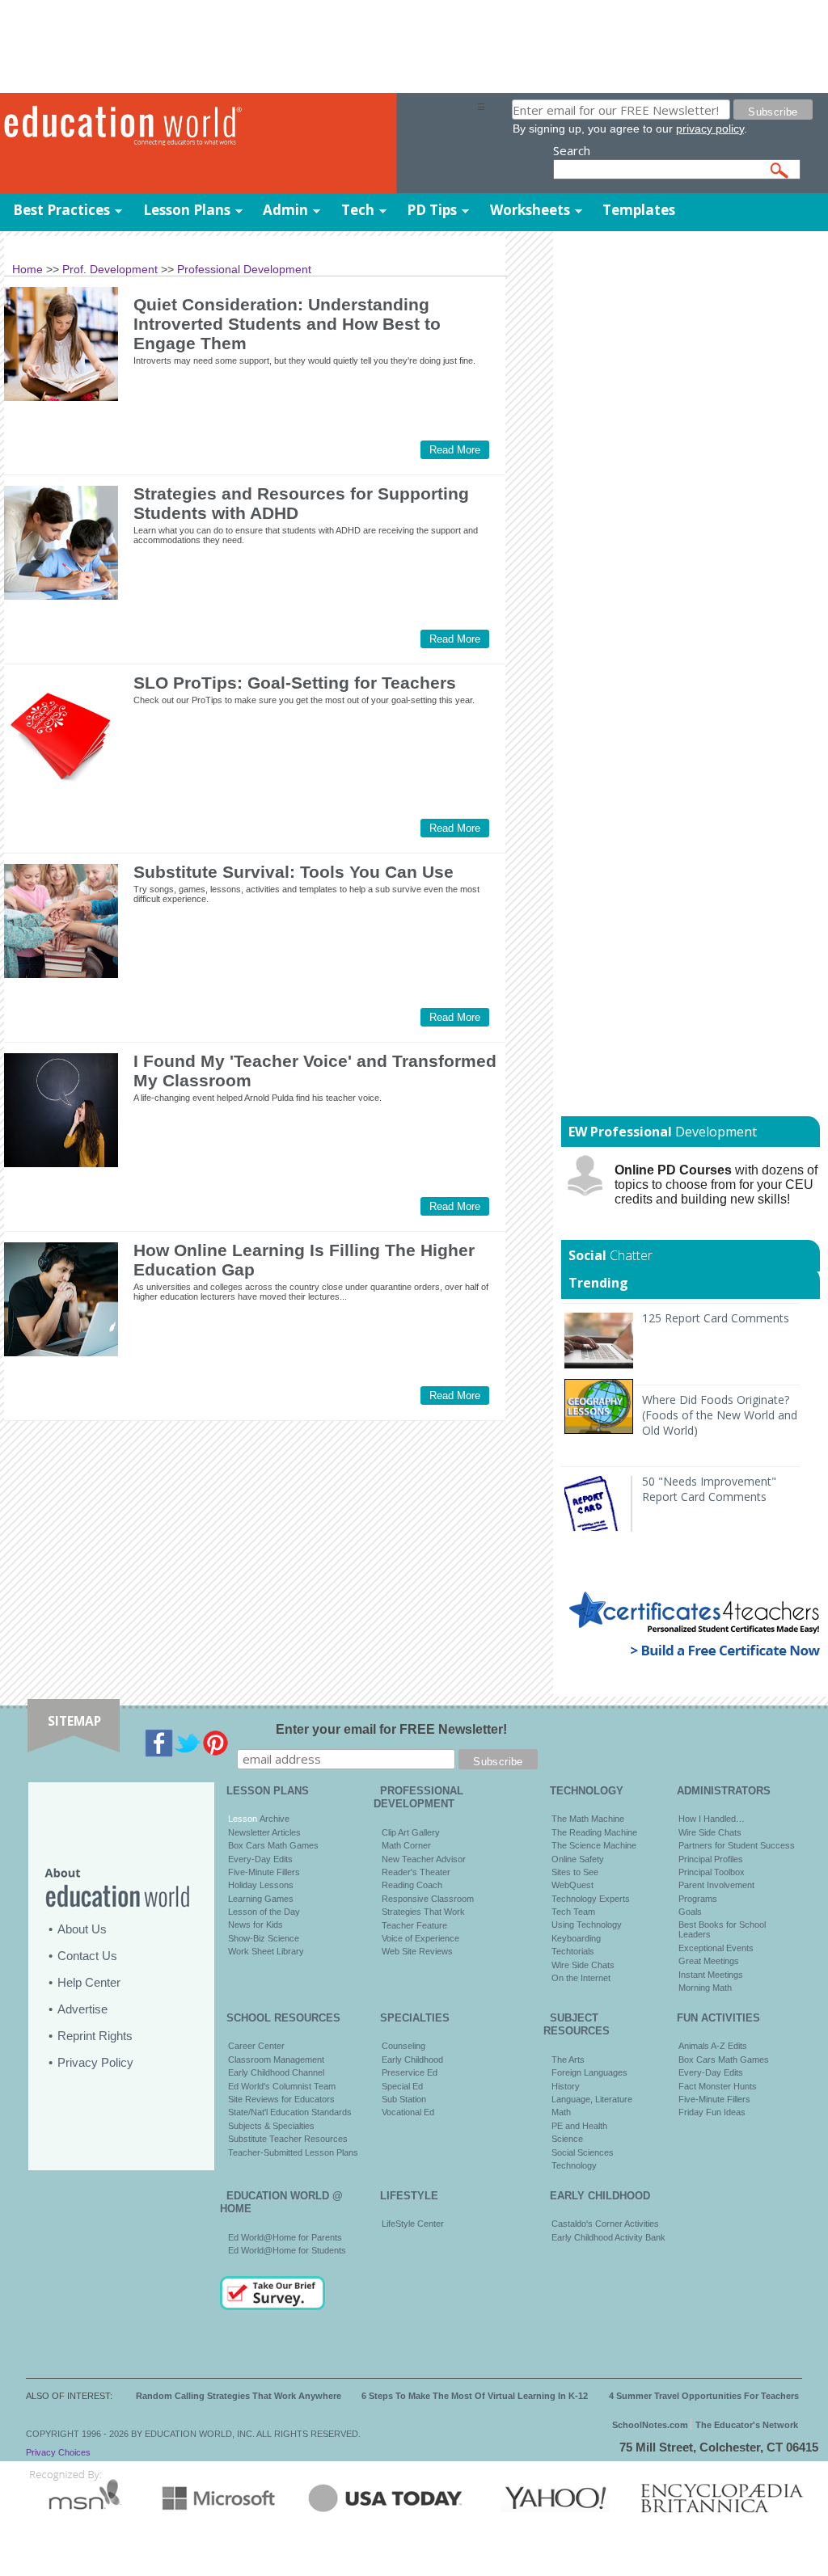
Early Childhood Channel (276, 2072)
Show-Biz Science (264, 1938)
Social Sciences (583, 2152)
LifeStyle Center (413, 2224)
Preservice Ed (410, 2072)
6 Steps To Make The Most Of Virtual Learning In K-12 (475, 2396)
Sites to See (575, 1872)
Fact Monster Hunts (718, 2086)
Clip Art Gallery (411, 1832)
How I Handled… (712, 1819)
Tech (358, 210)
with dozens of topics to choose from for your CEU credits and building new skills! (716, 1185)
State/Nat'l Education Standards (290, 2112)
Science (567, 2139)
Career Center (256, 2046)
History (566, 2086)
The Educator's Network (747, 2425)
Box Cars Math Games (273, 1845)
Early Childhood (412, 2060)
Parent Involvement (716, 1885)
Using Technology (587, 1925)
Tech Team (573, 1912)
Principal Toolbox (712, 1872)
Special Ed (402, 2086)
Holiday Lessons (261, 1885)
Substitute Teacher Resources (288, 2139)
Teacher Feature (414, 1925)
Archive (273, 1819)
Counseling (403, 2046)
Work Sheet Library (266, 1951)
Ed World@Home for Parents (285, 2237)
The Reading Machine (594, 1832)
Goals (690, 1912)
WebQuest (572, 1885)
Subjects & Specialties (271, 2126)
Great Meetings (709, 1961)
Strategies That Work (423, 1912)
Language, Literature (592, 2099)
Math (561, 2112)
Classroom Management (276, 2060)
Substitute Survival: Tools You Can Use (294, 872)
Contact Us (87, 1956)
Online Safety (578, 1859)
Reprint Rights (95, 2036)
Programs (698, 1899)
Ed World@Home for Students (287, 2250)
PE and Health (579, 2126)
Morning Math (705, 1988)
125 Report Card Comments (716, 1318)
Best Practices (61, 210)
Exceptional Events (716, 1948)
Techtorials (573, 1951)
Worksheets (530, 210)
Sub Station (404, 2099)
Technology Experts (591, 1899)
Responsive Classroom (428, 1899)
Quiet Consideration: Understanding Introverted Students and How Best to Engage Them (287, 324)
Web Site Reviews (417, 1951)
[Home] (239, 126)
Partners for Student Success (737, 1845)
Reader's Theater (416, 1872)
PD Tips (432, 210)
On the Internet (581, 1978)
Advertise (82, 2009)
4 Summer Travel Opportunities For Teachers (704, 2396)
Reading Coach (412, 1885)
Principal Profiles (711, 1859)
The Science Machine (594, 1845)
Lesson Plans (187, 210)
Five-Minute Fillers (264, 1872)
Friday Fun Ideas (712, 2112)
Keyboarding (576, 1938)
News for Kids (256, 1925)
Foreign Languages (589, 2072)
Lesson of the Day (264, 1912)
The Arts (568, 2060)
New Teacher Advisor (424, 1859)
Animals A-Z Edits (713, 2046)
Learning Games (261, 1899)
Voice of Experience (420, 1938)
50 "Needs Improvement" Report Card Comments (709, 1489)
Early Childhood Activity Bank (608, 2237)
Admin (285, 210)
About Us (82, 1929)
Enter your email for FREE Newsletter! (391, 1729)
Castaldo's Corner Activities (605, 2224)
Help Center (89, 1982)
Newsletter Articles (264, 1832)
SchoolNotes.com (650, 2425)
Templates (639, 210)
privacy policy (710, 129)
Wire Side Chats (583, 1965)
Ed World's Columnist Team (282, 2086)
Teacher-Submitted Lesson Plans (293, 2152)
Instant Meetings (711, 1975)
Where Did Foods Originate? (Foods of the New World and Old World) (720, 1415)
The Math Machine (588, 1819)
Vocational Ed (408, 2112)
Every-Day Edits (260, 1859)
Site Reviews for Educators (281, 2099)
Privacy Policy (95, 2062)
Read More (455, 450)
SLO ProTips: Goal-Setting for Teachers (295, 683)
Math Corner (406, 1845)
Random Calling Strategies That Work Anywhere (239, 2396)
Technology (574, 2165)
